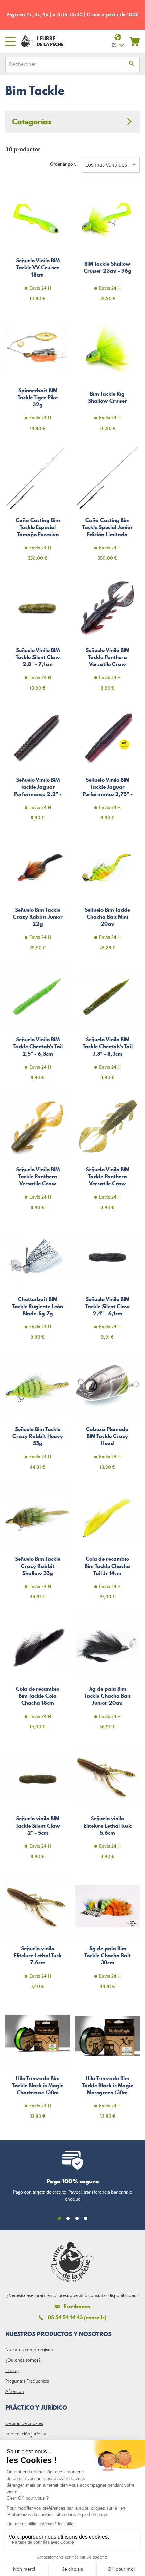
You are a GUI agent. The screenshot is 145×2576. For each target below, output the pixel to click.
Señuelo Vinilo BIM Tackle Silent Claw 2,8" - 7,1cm (38, 637)
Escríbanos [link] (77, 2306)
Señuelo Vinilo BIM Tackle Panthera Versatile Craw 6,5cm (107, 1156)
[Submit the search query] (132, 64)
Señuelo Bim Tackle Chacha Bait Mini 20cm (107, 897)
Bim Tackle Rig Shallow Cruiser (107, 377)
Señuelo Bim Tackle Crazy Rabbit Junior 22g (38, 897)
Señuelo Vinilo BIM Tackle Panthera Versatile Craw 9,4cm (107, 637)
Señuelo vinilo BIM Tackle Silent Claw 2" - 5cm (38, 1806)
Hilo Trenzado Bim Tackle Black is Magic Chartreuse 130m (38, 2065)
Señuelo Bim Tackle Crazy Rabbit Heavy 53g (38, 1416)
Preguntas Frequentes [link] (27, 2381)
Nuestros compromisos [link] (29, 2350)
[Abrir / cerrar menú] (10, 41)
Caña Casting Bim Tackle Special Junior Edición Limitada (107, 507)
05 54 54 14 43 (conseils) (77, 2317)
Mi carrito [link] (135, 41)
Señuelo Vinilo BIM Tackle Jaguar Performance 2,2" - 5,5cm (38, 767)
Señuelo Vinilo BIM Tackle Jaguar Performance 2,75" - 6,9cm (107, 767)
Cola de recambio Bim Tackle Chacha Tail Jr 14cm (107, 1546)
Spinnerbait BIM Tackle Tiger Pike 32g (38, 377)
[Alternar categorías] (72, 122)
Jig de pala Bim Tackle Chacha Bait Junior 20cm (107, 1676)
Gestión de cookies (24, 2424)
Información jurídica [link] (26, 2434)
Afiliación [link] (15, 2392)
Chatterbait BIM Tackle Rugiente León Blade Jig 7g (38, 1286)
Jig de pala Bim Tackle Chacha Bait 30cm (107, 1936)
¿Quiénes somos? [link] (23, 2360)
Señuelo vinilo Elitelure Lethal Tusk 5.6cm (107, 1806)
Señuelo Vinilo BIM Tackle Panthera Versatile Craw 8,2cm (38, 1156)
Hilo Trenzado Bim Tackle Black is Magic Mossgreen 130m (107, 2065)
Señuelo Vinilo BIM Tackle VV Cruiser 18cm (38, 248)
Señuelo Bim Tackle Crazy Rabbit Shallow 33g (38, 1546)
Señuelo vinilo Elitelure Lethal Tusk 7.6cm (38, 1936)
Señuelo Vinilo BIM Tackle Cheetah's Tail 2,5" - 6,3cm (38, 1027)
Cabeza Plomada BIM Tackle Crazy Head (107, 1416)
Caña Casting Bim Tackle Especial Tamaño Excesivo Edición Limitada (38, 507)
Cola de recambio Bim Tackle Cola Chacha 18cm (38, 1676)
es (114, 45)
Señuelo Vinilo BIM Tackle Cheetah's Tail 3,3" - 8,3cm (107, 1027)
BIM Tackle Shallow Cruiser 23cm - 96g (107, 248)
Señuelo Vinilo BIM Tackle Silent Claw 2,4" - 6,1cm (107, 1286)
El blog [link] (12, 2371)
